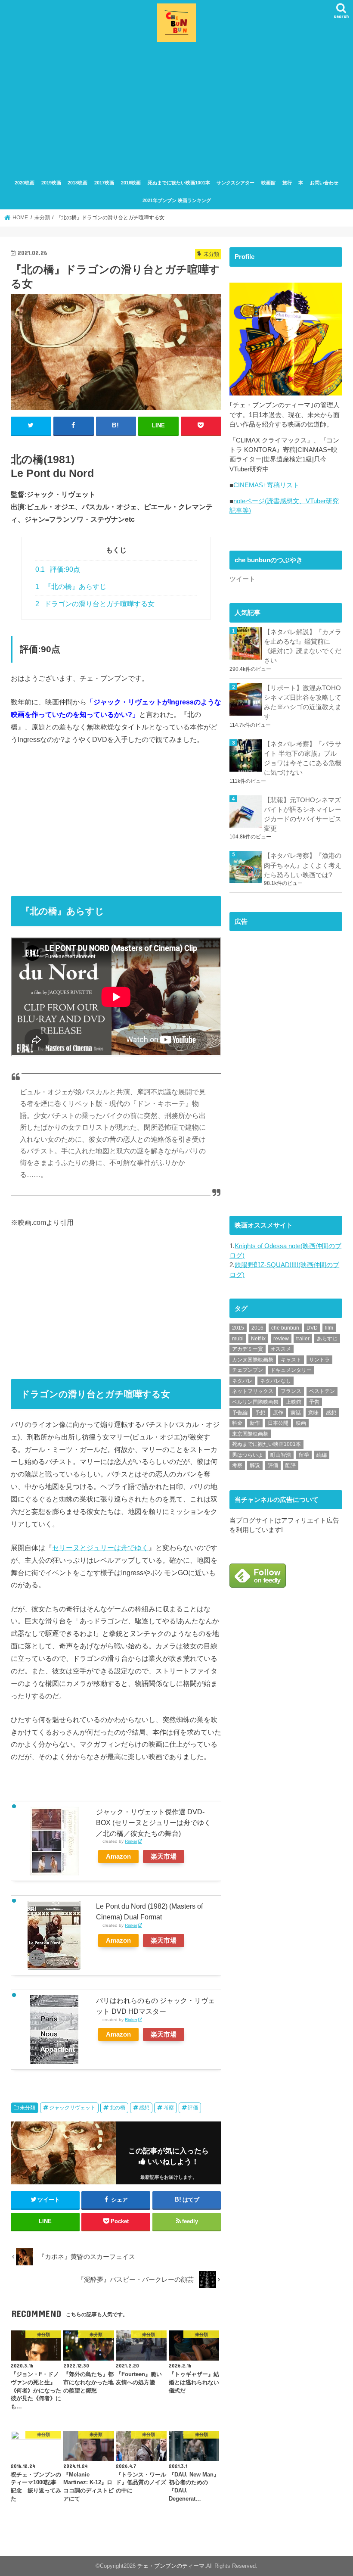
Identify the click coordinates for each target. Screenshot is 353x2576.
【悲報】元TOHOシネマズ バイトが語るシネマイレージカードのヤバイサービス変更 (303, 815)
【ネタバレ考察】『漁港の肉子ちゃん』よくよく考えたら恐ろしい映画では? (303, 865)
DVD (312, 1328)
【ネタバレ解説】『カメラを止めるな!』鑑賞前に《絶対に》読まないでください (303, 646)
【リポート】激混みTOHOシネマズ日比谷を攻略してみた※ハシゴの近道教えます (303, 702)
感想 (144, 2108)
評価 (193, 2108)
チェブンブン (248, 1370)
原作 (278, 1413)
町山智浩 (281, 1455)
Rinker (131, 1841)
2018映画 (77, 183)
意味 (313, 1413)
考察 (169, 2108)
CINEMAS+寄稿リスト (266, 485)
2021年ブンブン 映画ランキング (177, 200)
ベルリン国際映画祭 (255, 1402)
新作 (255, 1423)
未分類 (28, 2108)
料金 (237, 1423)
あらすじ (327, 1339)
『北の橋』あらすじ (71, 587)
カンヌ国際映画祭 (253, 1360)
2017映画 (104, 183)
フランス (291, 1391)
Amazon (118, 1856)
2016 (257, 1328)
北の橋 (118, 2108)
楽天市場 (164, 1856)
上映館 (294, 1402)
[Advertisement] (176, 109)
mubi (238, 1339)
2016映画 (131, 183)
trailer (303, 1339)
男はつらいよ (248, 1455)
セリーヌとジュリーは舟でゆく (100, 1548)
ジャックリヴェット (72, 2108)
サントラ (319, 1360)
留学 (304, 1455)
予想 (260, 1413)
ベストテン (322, 1391)
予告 (314, 1402)
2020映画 (25, 183)
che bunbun (285, 1328)
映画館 (268, 183)
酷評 (291, 1465)
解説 (255, 1465)
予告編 (240, 1413)
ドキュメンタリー (291, 1370)
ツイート (242, 579)
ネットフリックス (253, 1391)
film (329, 1328)
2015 (238, 1328)
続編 (322, 1455)
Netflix (258, 1339)
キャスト (291, 1360)
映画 (301, 1423)
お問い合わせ (324, 183)
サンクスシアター (235, 183)
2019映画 (51, 183)
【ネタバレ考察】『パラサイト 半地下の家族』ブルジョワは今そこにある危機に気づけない (303, 758)
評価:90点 (58, 569)
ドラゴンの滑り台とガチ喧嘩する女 (95, 604)
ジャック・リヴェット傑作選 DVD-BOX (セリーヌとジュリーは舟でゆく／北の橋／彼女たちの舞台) (153, 1822)
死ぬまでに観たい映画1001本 (179, 183)
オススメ (281, 1349)
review (281, 1339)
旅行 (287, 183)
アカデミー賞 (248, 1349)
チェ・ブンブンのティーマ (171, 2566)
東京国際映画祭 (250, 1434)
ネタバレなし (276, 1381)
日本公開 (278, 1423)
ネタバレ (242, 1381)
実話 (296, 1413)
